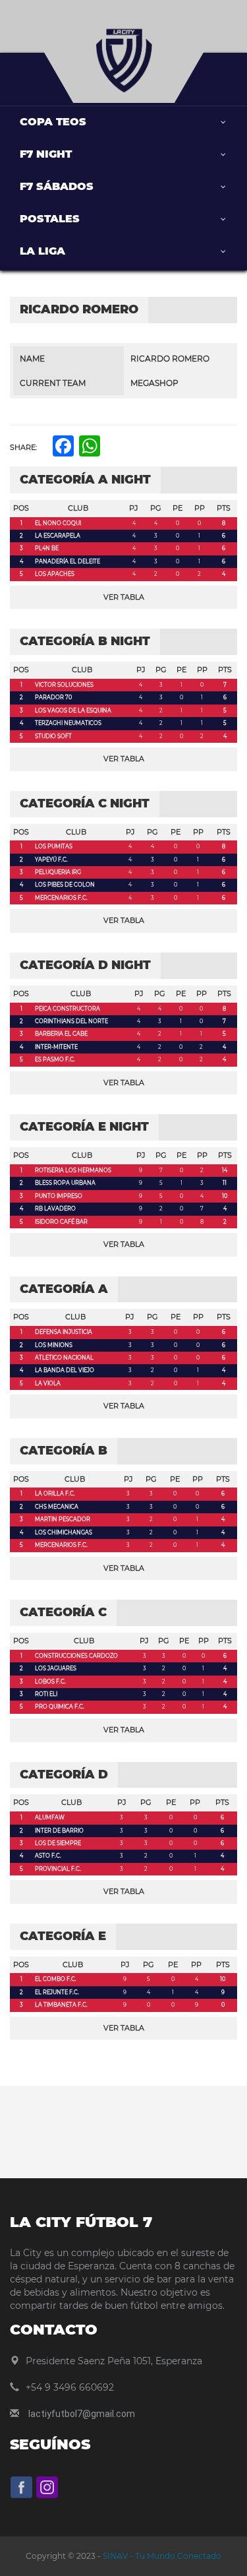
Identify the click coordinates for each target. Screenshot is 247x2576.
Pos (21, 508)
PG (156, 508)
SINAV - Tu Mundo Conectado (161, 2556)
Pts (224, 508)
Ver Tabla (124, 597)
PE (178, 508)
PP (200, 508)
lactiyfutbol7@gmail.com (82, 2414)
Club (78, 508)
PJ (134, 508)
